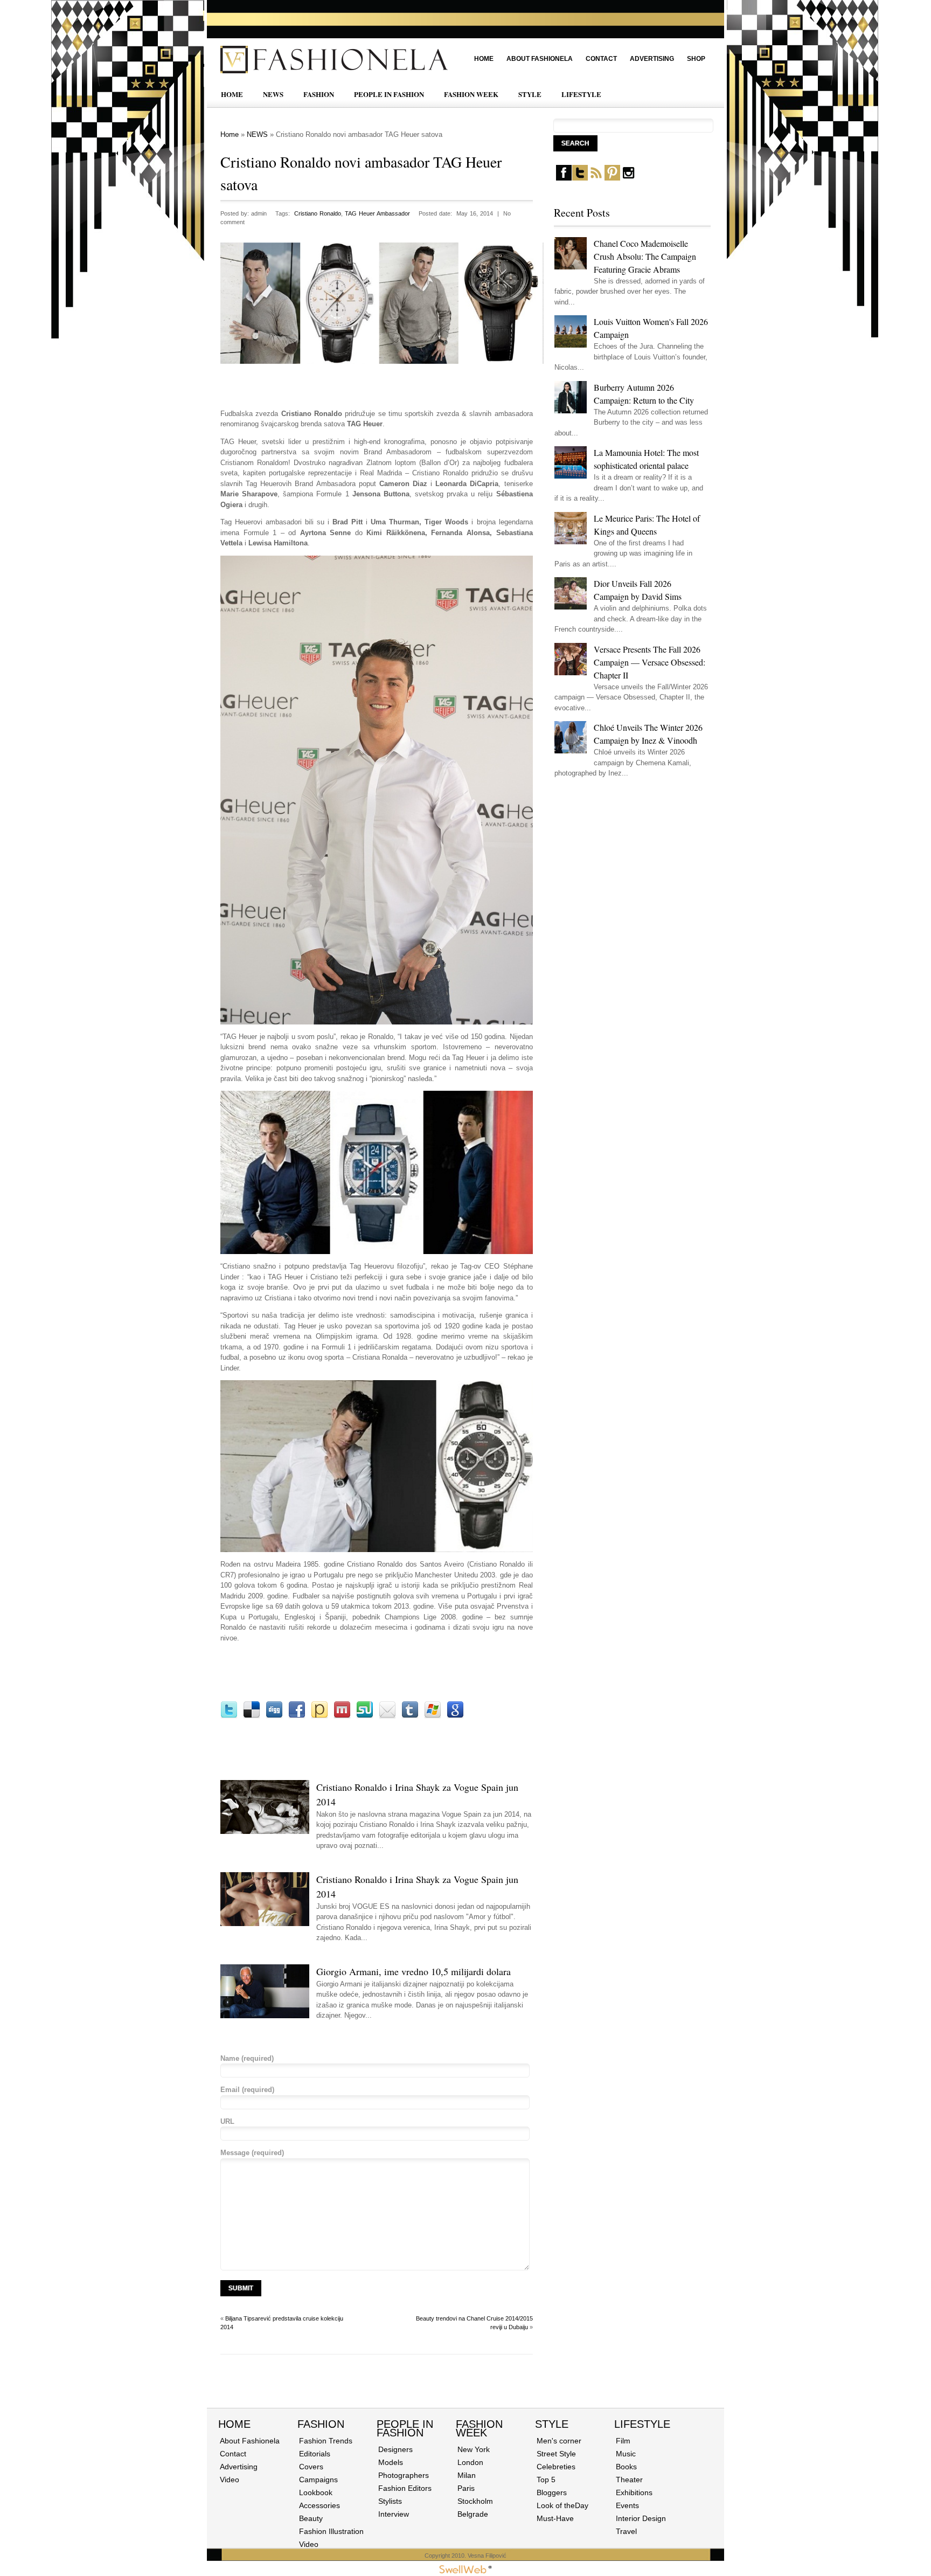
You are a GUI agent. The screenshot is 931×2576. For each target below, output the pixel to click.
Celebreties (556, 2467)
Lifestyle (642, 2424)
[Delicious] (252, 1716)
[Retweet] (229, 1716)
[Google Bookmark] (455, 1716)
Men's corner (559, 2441)
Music (626, 2454)
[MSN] (433, 1716)
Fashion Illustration (331, 2531)
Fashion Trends (326, 2441)
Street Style (556, 2454)
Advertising (652, 59)
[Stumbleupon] (365, 1716)
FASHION (319, 94)
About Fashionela (540, 59)
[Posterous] (319, 1716)
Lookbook (316, 2492)
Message (252, 2153)
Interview (394, 2514)
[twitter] (580, 178)
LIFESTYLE (581, 94)
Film (623, 2441)
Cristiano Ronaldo (318, 213)
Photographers (404, 2475)
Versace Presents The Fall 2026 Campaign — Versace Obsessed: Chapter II (649, 662)
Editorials (315, 2454)
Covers (311, 2467)
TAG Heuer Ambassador (377, 213)
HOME (232, 94)
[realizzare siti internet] (465, 2571)
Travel (626, 2531)
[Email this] (387, 1716)
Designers (395, 2449)
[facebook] (564, 178)
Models (391, 2462)
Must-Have (555, 2518)
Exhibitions (634, 2492)
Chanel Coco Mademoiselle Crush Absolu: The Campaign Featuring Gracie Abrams (645, 256)
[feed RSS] (596, 178)
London (470, 2462)
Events (627, 2505)
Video (230, 2480)
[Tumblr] (410, 1716)
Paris (466, 2488)
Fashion (321, 2424)
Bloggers (552, 2492)
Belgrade (473, 2514)
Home (484, 59)
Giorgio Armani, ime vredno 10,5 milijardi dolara (414, 1971)
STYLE (530, 94)
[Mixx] (342, 1716)
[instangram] (628, 178)
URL (227, 2121)
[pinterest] (612, 178)
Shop (696, 59)
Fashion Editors (405, 2488)
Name (247, 2058)
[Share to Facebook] (297, 1716)
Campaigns (318, 2480)
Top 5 (546, 2480)
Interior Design (641, 2518)
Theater (629, 2480)
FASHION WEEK (471, 94)
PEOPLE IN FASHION (389, 94)
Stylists (390, 2501)
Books (626, 2467)
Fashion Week (479, 2428)
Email (247, 2090)
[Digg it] (274, 1716)
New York (474, 2449)
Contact (601, 59)
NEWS (273, 94)
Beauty (311, 2518)
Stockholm (475, 2501)
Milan (467, 2475)
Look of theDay (562, 2505)
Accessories (319, 2505)
